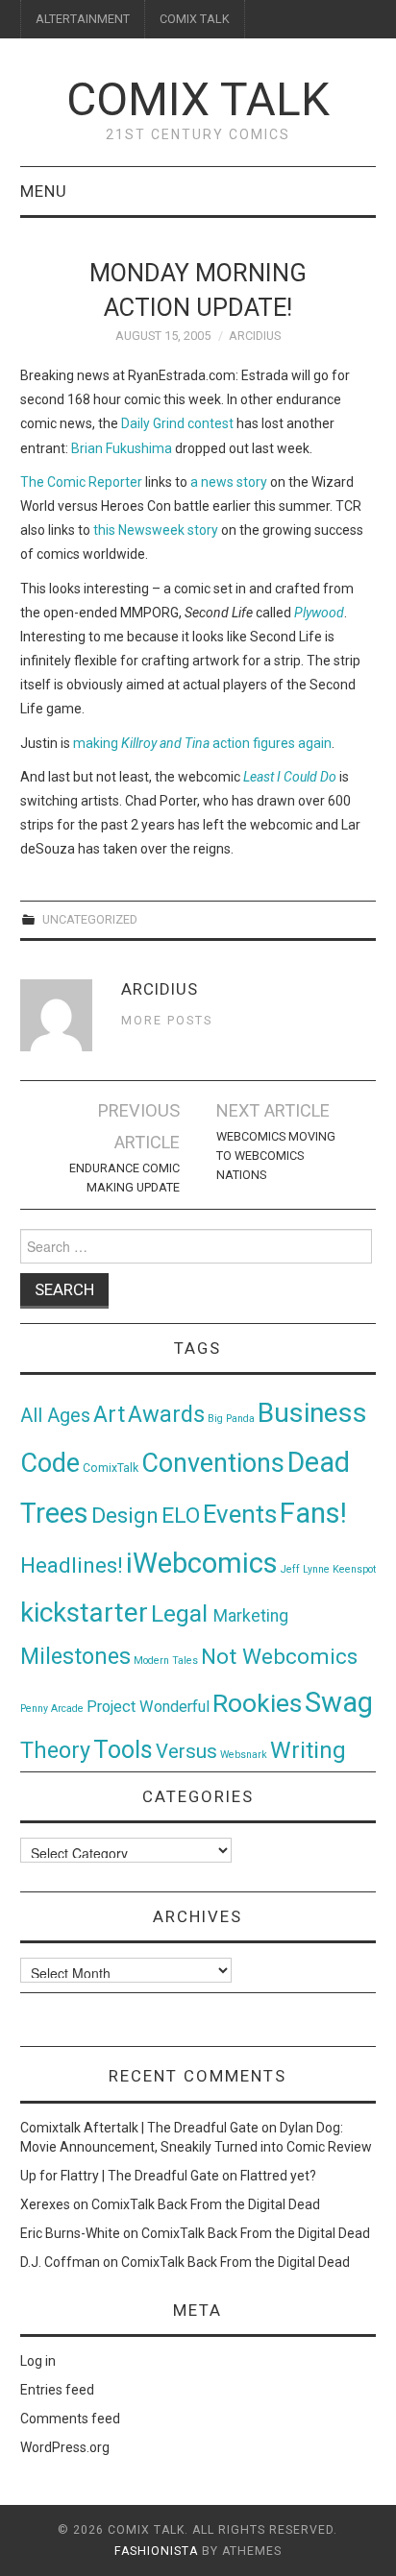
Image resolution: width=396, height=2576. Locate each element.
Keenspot (354, 1569)
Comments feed (70, 2419)
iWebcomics (202, 1563)
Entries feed (57, 2390)
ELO (181, 1516)
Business (312, 1413)
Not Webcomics (279, 1657)
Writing (308, 1750)
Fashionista (156, 2551)
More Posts (167, 1020)
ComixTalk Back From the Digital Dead (206, 2204)
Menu (44, 191)
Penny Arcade (52, 1709)
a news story (229, 482)
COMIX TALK (195, 19)
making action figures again (202, 743)
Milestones (75, 1656)
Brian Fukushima (122, 448)
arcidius (255, 336)
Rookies (257, 1703)
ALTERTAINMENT (83, 19)
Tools (123, 1750)
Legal (182, 1613)
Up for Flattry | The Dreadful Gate (120, 2176)
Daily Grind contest (177, 423)
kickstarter (84, 1613)
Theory (55, 1750)
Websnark (244, 1755)
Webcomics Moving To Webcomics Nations (276, 1156)
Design (125, 1516)
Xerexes (45, 2204)
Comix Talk (198, 99)
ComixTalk (111, 1468)
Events (240, 1514)
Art (109, 1415)
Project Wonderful (148, 1707)
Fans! (313, 1513)
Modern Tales (166, 1661)
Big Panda (231, 1419)
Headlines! (72, 1565)
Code (50, 1463)
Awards (166, 1414)
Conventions (213, 1463)
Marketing (251, 1616)
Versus (186, 1751)
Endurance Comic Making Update (124, 1178)
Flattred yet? (278, 2176)
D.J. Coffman (60, 2262)
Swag (339, 1702)
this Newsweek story (156, 530)
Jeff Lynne (305, 1569)
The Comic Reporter (81, 482)
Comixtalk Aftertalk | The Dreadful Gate (139, 2128)
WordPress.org (65, 2447)
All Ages (55, 1416)
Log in (38, 2361)
